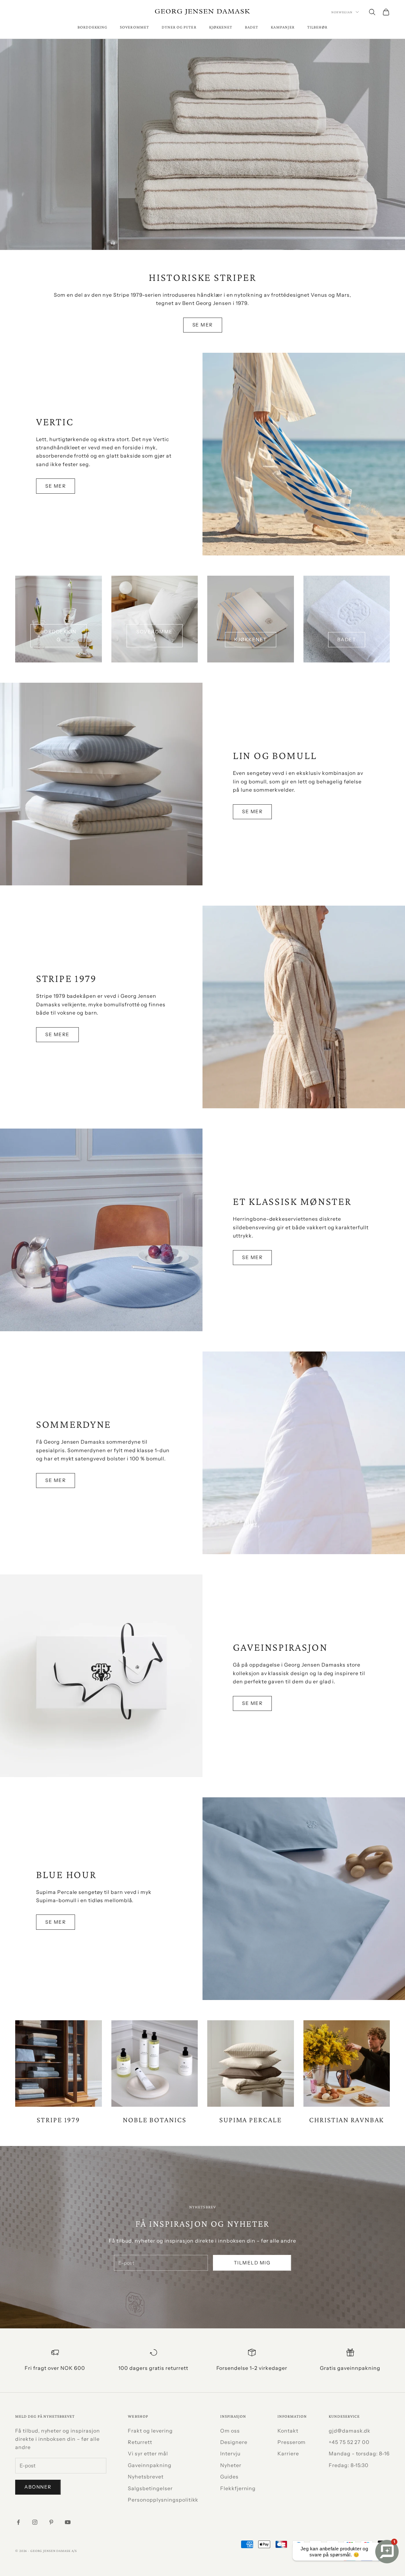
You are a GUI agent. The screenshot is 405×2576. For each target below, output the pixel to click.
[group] (202, 144)
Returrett (140, 2442)
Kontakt (288, 2431)
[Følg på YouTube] (68, 2522)
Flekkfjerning (238, 2488)
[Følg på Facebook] (18, 2522)
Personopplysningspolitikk (163, 2500)
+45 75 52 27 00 (349, 2442)
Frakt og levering (150, 2431)
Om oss (230, 2431)
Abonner (38, 2487)
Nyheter (231, 2465)
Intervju (230, 2453)
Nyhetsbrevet (146, 2477)
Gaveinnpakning (150, 2465)
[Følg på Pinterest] (51, 2522)
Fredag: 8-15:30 (349, 2465)
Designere (234, 2442)
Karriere (288, 2453)
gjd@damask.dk (350, 2431)
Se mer (203, 325)
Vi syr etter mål (148, 2453)
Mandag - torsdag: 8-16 (359, 2453)
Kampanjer (283, 27)
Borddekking (93, 27)
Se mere (57, 1034)
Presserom (292, 2442)
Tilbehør (317, 27)
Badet (252, 27)
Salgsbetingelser (150, 2488)
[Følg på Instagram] (35, 2522)
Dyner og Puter (179, 27)
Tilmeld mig (252, 2263)
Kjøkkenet (221, 27)
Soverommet (134, 27)
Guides (229, 2477)
